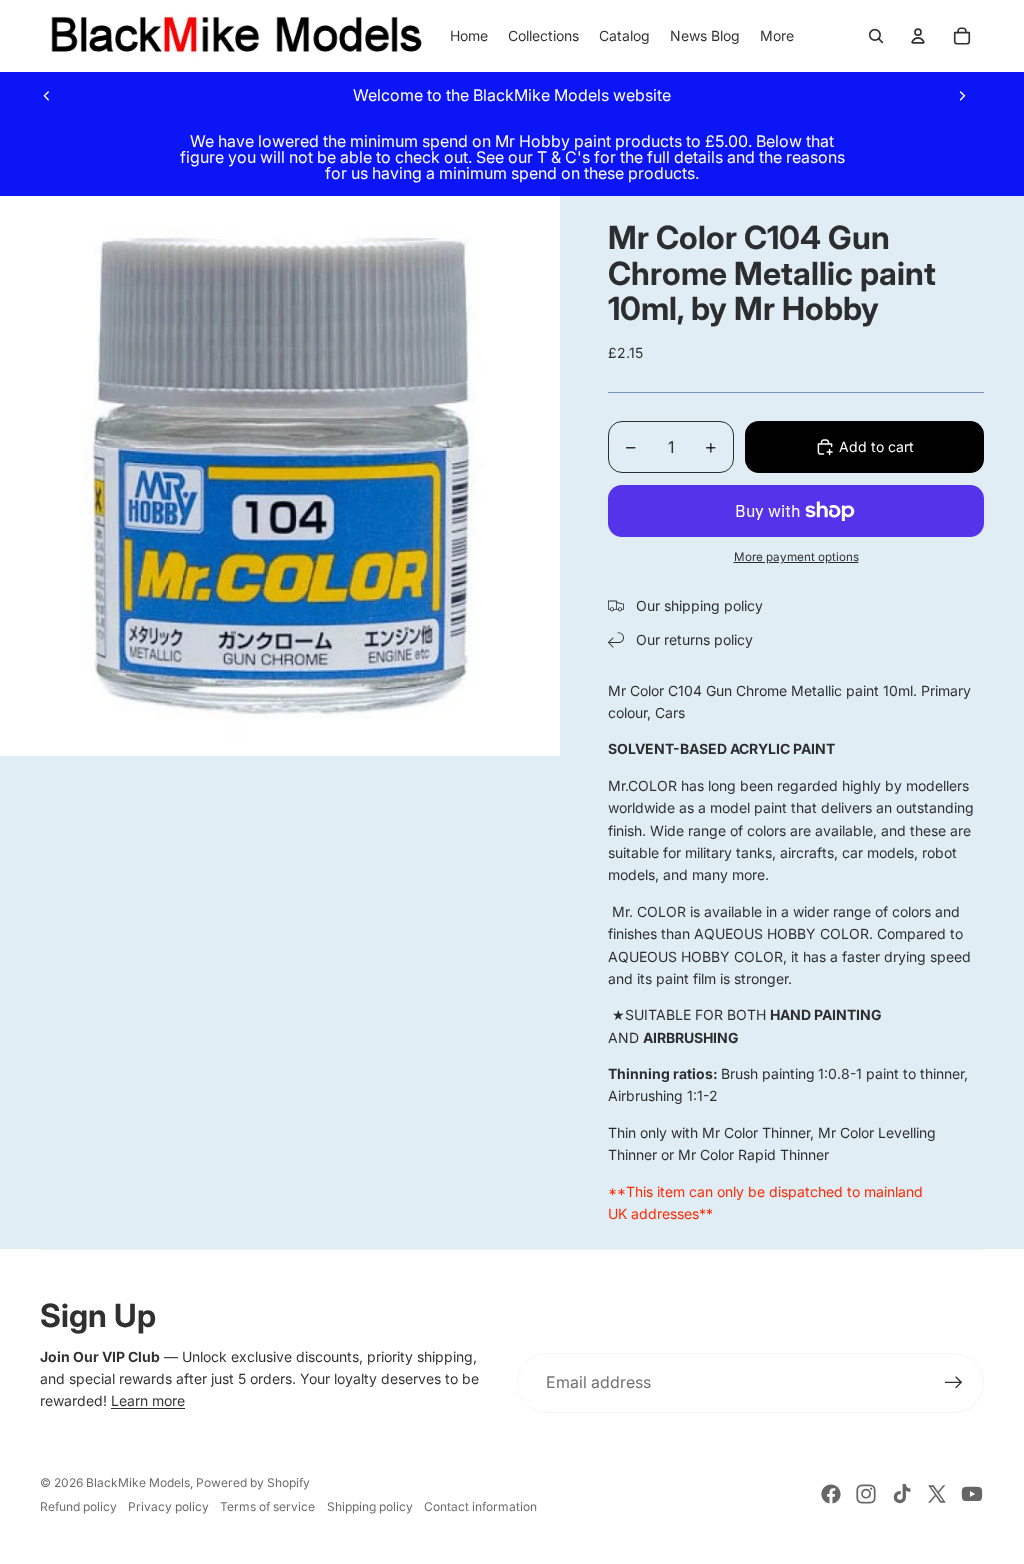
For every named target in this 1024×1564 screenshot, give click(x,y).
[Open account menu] (918, 36)
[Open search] (876, 36)
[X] (937, 1494)
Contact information (480, 1506)
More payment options (796, 557)
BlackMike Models (138, 1482)
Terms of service (267, 1506)
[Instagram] (866, 1494)
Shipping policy (370, 1506)
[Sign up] (954, 1383)
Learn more (148, 1400)
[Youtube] (972, 1494)
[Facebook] (831, 1494)
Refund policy (78, 1506)
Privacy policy (168, 1506)
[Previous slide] (47, 95)
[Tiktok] (902, 1494)
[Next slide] (962, 95)
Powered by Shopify (253, 1482)
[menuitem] (777, 36)
